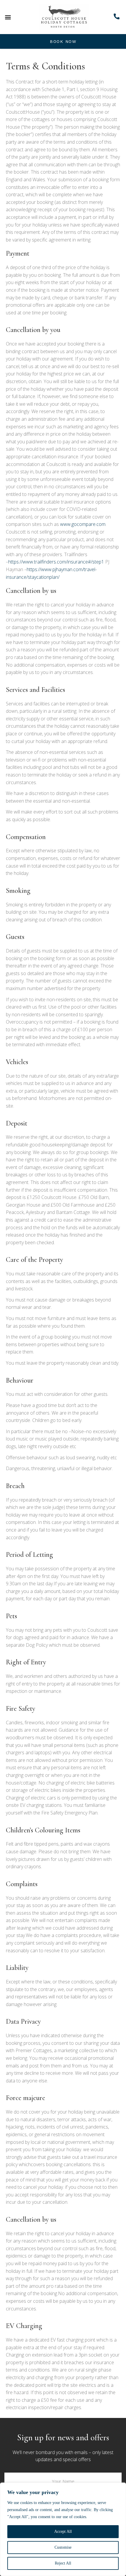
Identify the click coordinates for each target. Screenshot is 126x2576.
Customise (63, 2547)
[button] (8, 17)
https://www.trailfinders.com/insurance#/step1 (56, 562)
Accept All (63, 2531)
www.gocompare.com (83, 524)
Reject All (63, 2563)
